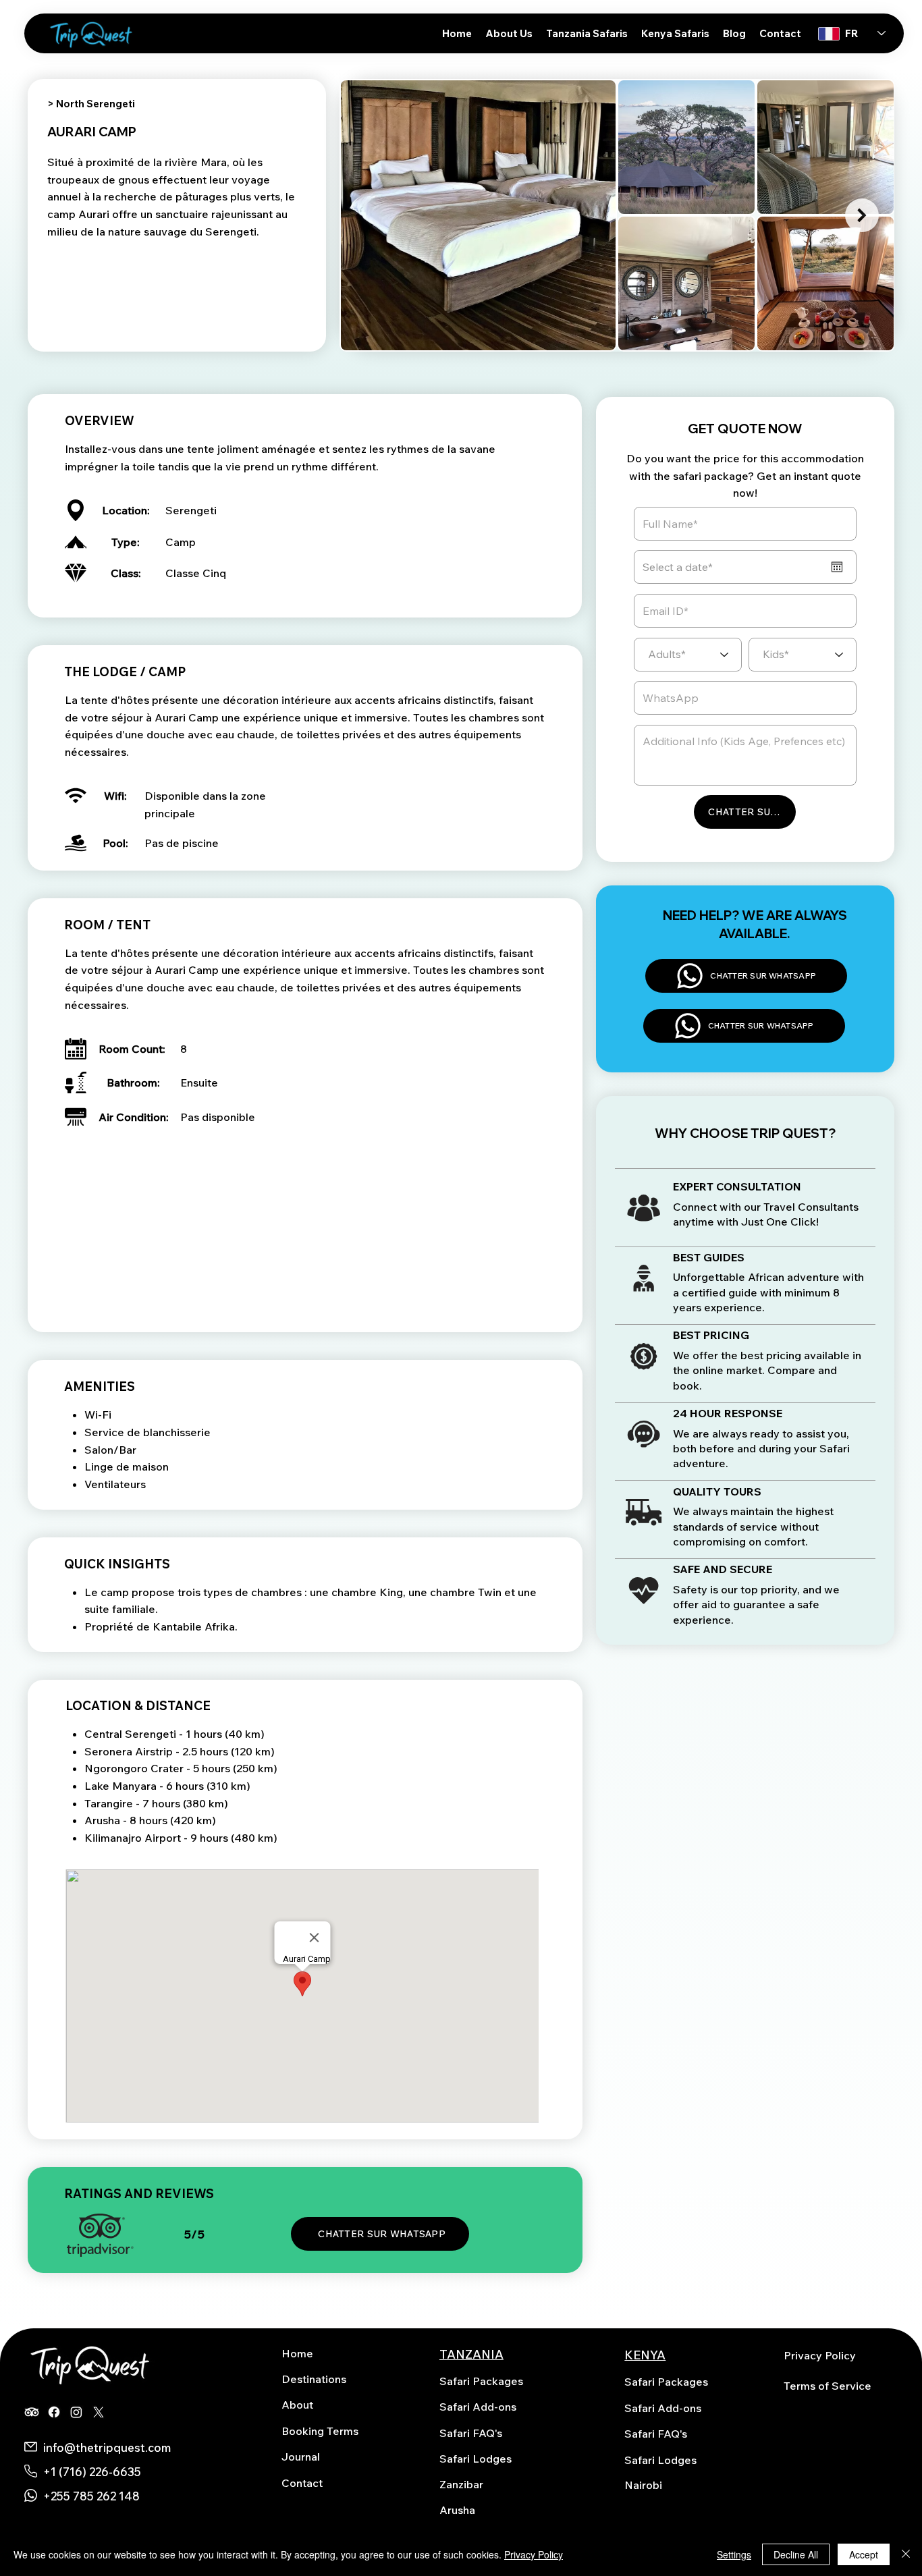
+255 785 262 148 (91, 2496)
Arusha (457, 2510)
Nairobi (643, 2485)
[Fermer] (906, 2554)
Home (297, 2353)
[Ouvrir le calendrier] (837, 567)
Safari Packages (481, 2381)
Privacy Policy (820, 2355)
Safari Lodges (476, 2459)
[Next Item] (862, 215)
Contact (302, 2483)
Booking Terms (320, 2431)
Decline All (796, 2554)
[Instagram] (76, 2412)
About (297, 2405)
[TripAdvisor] (32, 2412)
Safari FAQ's (471, 2433)
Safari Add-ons (478, 2407)
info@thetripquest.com (107, 2447)
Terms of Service (828, 2386)
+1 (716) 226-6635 (92, 2472)
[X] (99, 2412)
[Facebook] (54, 2412)
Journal (301, 2457)
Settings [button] (734, 2554)
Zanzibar (461, 2484)
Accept (864, 2554)
